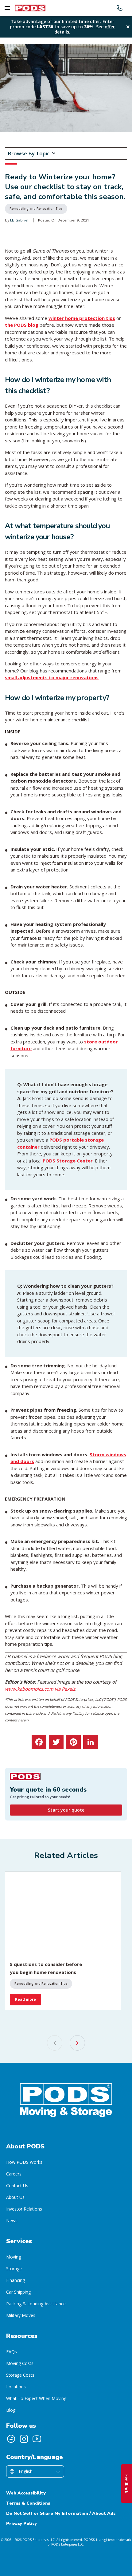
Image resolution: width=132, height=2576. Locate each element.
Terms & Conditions (28, 2503)
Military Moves (21, 2315)
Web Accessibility (26, 2493)
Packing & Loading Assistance (36, 2304)
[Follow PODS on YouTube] (37, 2439)
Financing (16, 2280)
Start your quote (66, 1810)
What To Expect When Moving (36, 2398)
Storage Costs (20, 2375)
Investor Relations (24, 2209)
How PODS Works (24, 2162)
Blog (11, 2410)
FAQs (12, 2352)
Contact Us (17, 2185)
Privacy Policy (21, 2524)
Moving (14, 2257)
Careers (14, 2174)
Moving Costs (20, 2363)
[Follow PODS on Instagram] (24, 2439)
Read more (25, 1999)
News (12, 2221)
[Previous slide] (55, 2043)
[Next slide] (77, 2043)
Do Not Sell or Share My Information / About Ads (61, 2513)
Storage (14, 2269)
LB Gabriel (19, 220)
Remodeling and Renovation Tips (36, 209)
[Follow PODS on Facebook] (11, 2439)
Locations (16, 2387)
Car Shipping (18, 2292)
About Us (15, 2197)
